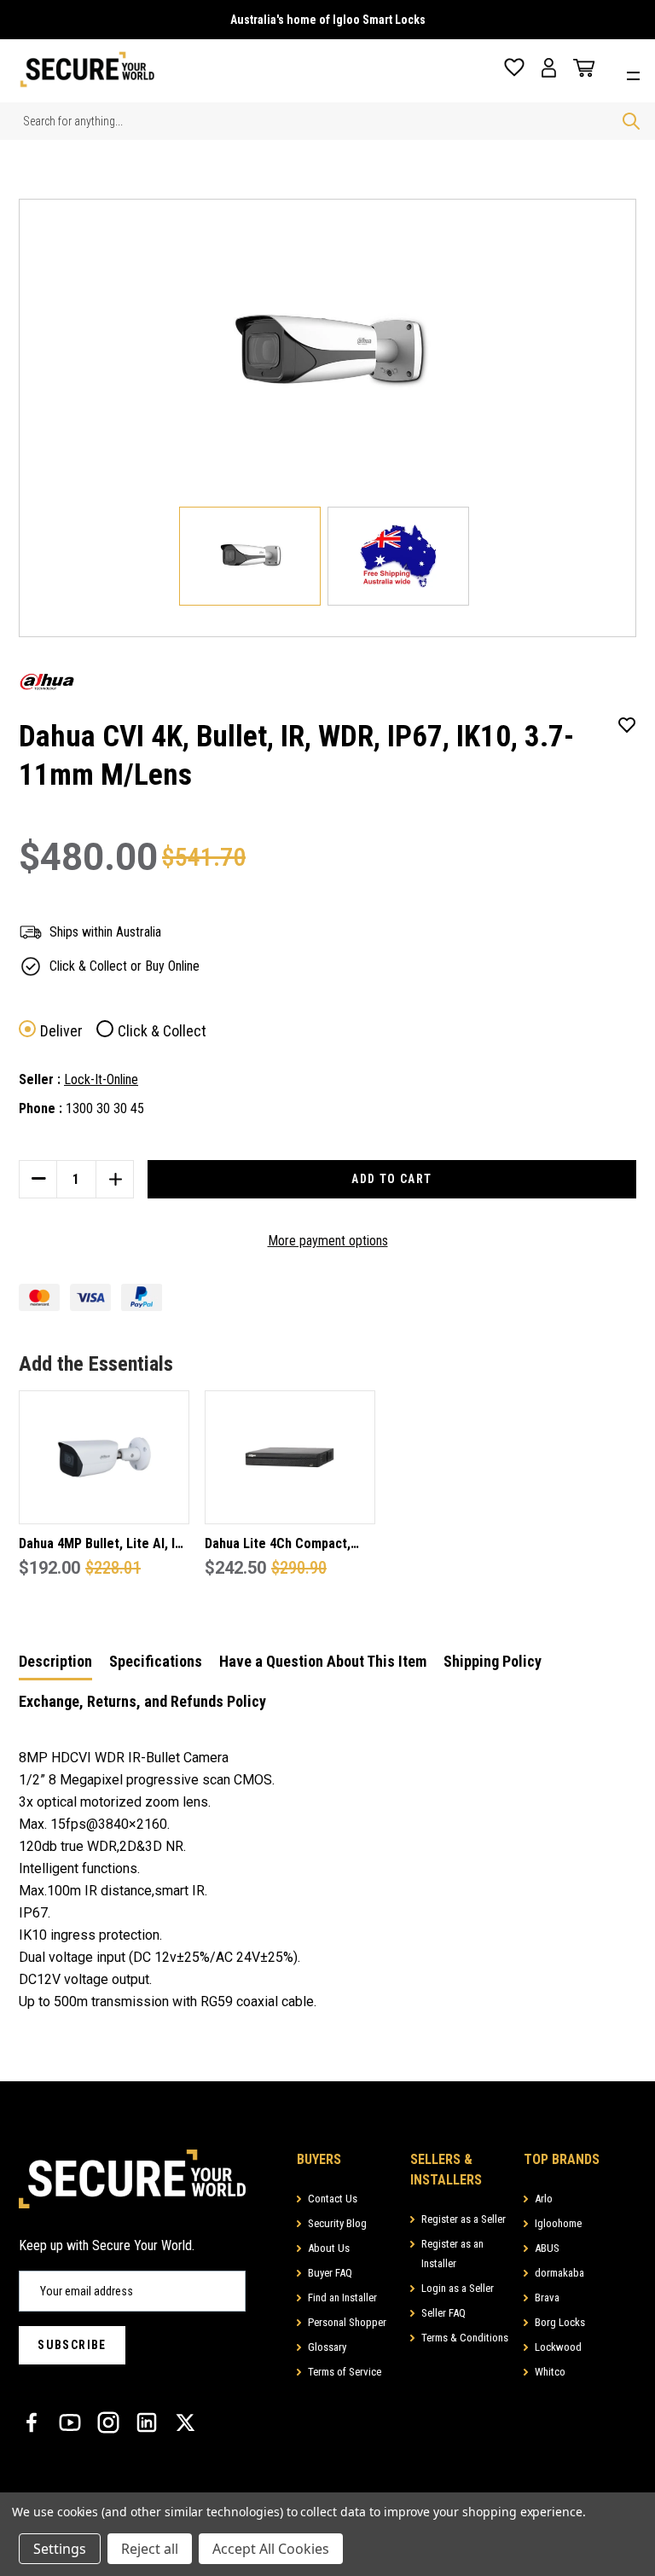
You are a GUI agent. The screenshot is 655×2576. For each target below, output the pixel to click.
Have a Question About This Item (323, 1661)
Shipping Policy (493, 1661)
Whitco (550, 2372)
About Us (329, 2248)
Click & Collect (162, 1031)
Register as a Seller (464, 2219)
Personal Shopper (347, 2322)
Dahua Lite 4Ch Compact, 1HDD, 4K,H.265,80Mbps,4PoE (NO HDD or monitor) (288, 1545)
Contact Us (333, 2199)
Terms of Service (345, 2372)
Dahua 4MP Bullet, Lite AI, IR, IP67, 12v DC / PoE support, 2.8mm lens (102, 1545)
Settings (60, 2549)
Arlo (544, 2199)
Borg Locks (560, 2322)
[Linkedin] (147, 2422)
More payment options (328, 1241)
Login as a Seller (458, 2288)
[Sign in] (549, 68)
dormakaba (559, 2273)
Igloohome (558, 2223)
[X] (185, 2422)
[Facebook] (32, 2422)
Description (55, 1661)
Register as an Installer (452, 2254)
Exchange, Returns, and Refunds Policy (142, 1701)
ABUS (547, 2248)
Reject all (150, 2549)
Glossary (327, 2347)
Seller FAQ (443, 2313)
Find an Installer (342, 2298)
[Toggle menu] (638, 74)
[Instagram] (108, 2422)
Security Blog (337, 2223)
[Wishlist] (514, 68)
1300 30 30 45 (105, 1108)
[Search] (631, 121)
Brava (547, 2298)
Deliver (61, 1031)
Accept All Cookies (271, 2549)
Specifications (156, 1661)
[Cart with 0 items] (580, 68)
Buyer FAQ (330, 2273)
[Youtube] (70, 2422)
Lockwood (558, 2347)
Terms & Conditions (465, 2338)
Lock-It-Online (101, 1079)
